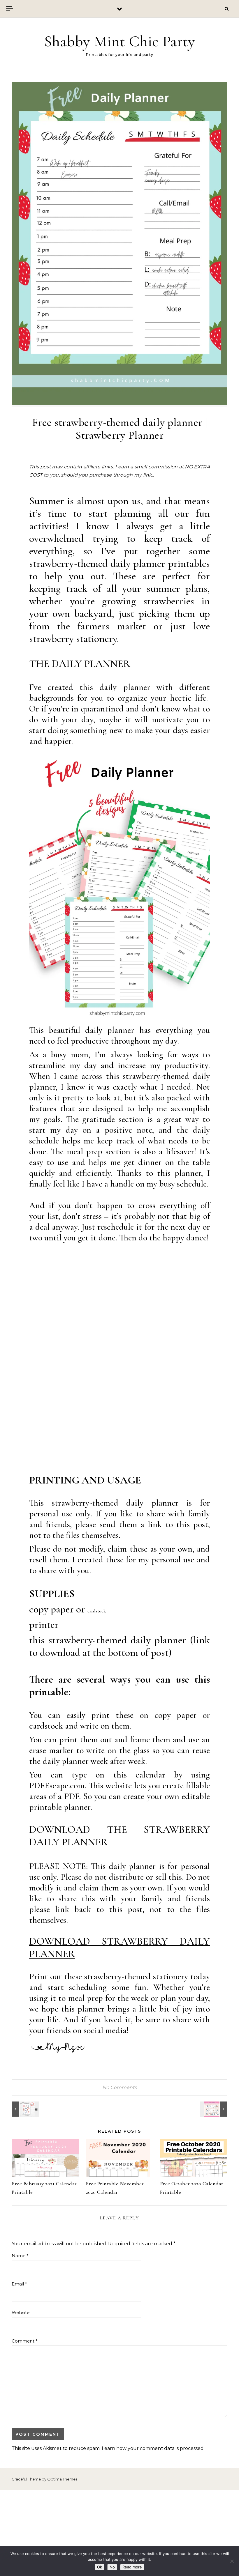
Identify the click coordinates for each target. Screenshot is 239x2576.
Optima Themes (62, 2479)
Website (21, 2312)
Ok (100, 2567)
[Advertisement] (119, 2533)
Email (19, 2284)
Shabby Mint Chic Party (119, 41)
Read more (132, 2567)
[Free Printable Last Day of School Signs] (214, 2109)
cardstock (97, 1611)
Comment (25, 2341)
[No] (232, 2561)
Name (20, 2256)
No (112, 2567)
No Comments (119, 2087)
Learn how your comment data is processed (153, 2448)
